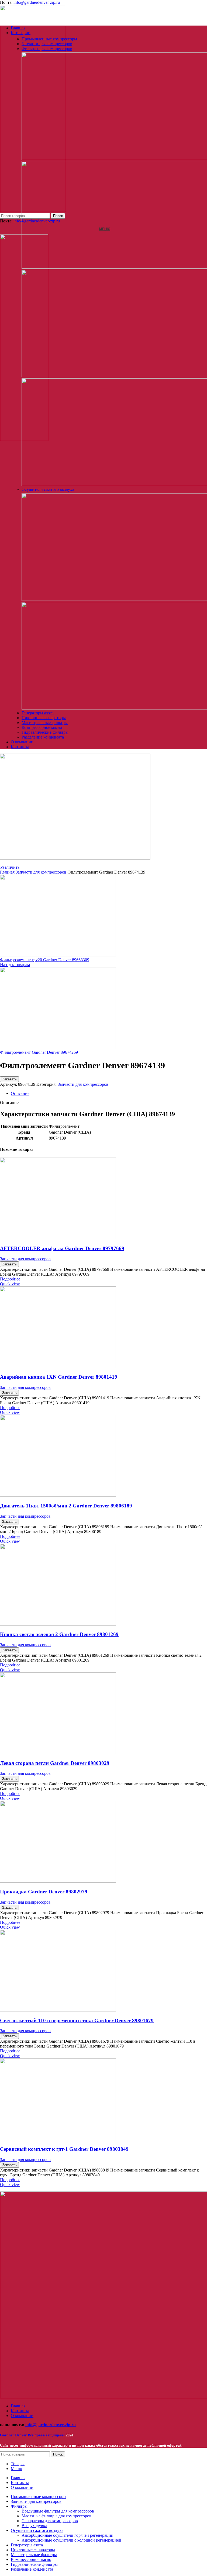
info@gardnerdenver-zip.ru (37, 2)
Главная (8, 872)
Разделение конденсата (43, 737)
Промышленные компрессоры (49, 39)
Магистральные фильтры (45, 723)
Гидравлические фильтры (45, 732)
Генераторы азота (38, 713)
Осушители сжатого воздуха (48, 489)
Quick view (10, 1284)
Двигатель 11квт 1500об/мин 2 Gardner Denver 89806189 (66, 1506)
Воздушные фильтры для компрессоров (58, 2511)
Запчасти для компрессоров (47, 44)
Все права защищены (33, 2435)
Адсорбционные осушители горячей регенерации (68, 2535)
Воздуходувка (34, 2526)
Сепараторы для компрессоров (50, 2521)
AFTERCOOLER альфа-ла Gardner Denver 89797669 (62, 1248)
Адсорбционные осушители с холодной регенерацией (71, 2540)
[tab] (109, 1094)
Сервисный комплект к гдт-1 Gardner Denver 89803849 (64, 2149)
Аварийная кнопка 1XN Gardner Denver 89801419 (59, 1377)
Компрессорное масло (42, 727)
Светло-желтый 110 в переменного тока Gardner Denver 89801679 (77, 2020)
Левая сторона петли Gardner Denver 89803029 (55, 1763)
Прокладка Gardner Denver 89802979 (44, 1892)
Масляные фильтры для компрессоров (56, 2516)
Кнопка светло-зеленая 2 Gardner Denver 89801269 (59, 1634)
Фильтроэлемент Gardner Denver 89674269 (39, 1052)
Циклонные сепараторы (44, 718)
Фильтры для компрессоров (47, 49)
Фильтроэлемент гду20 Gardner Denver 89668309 (45, 960)
